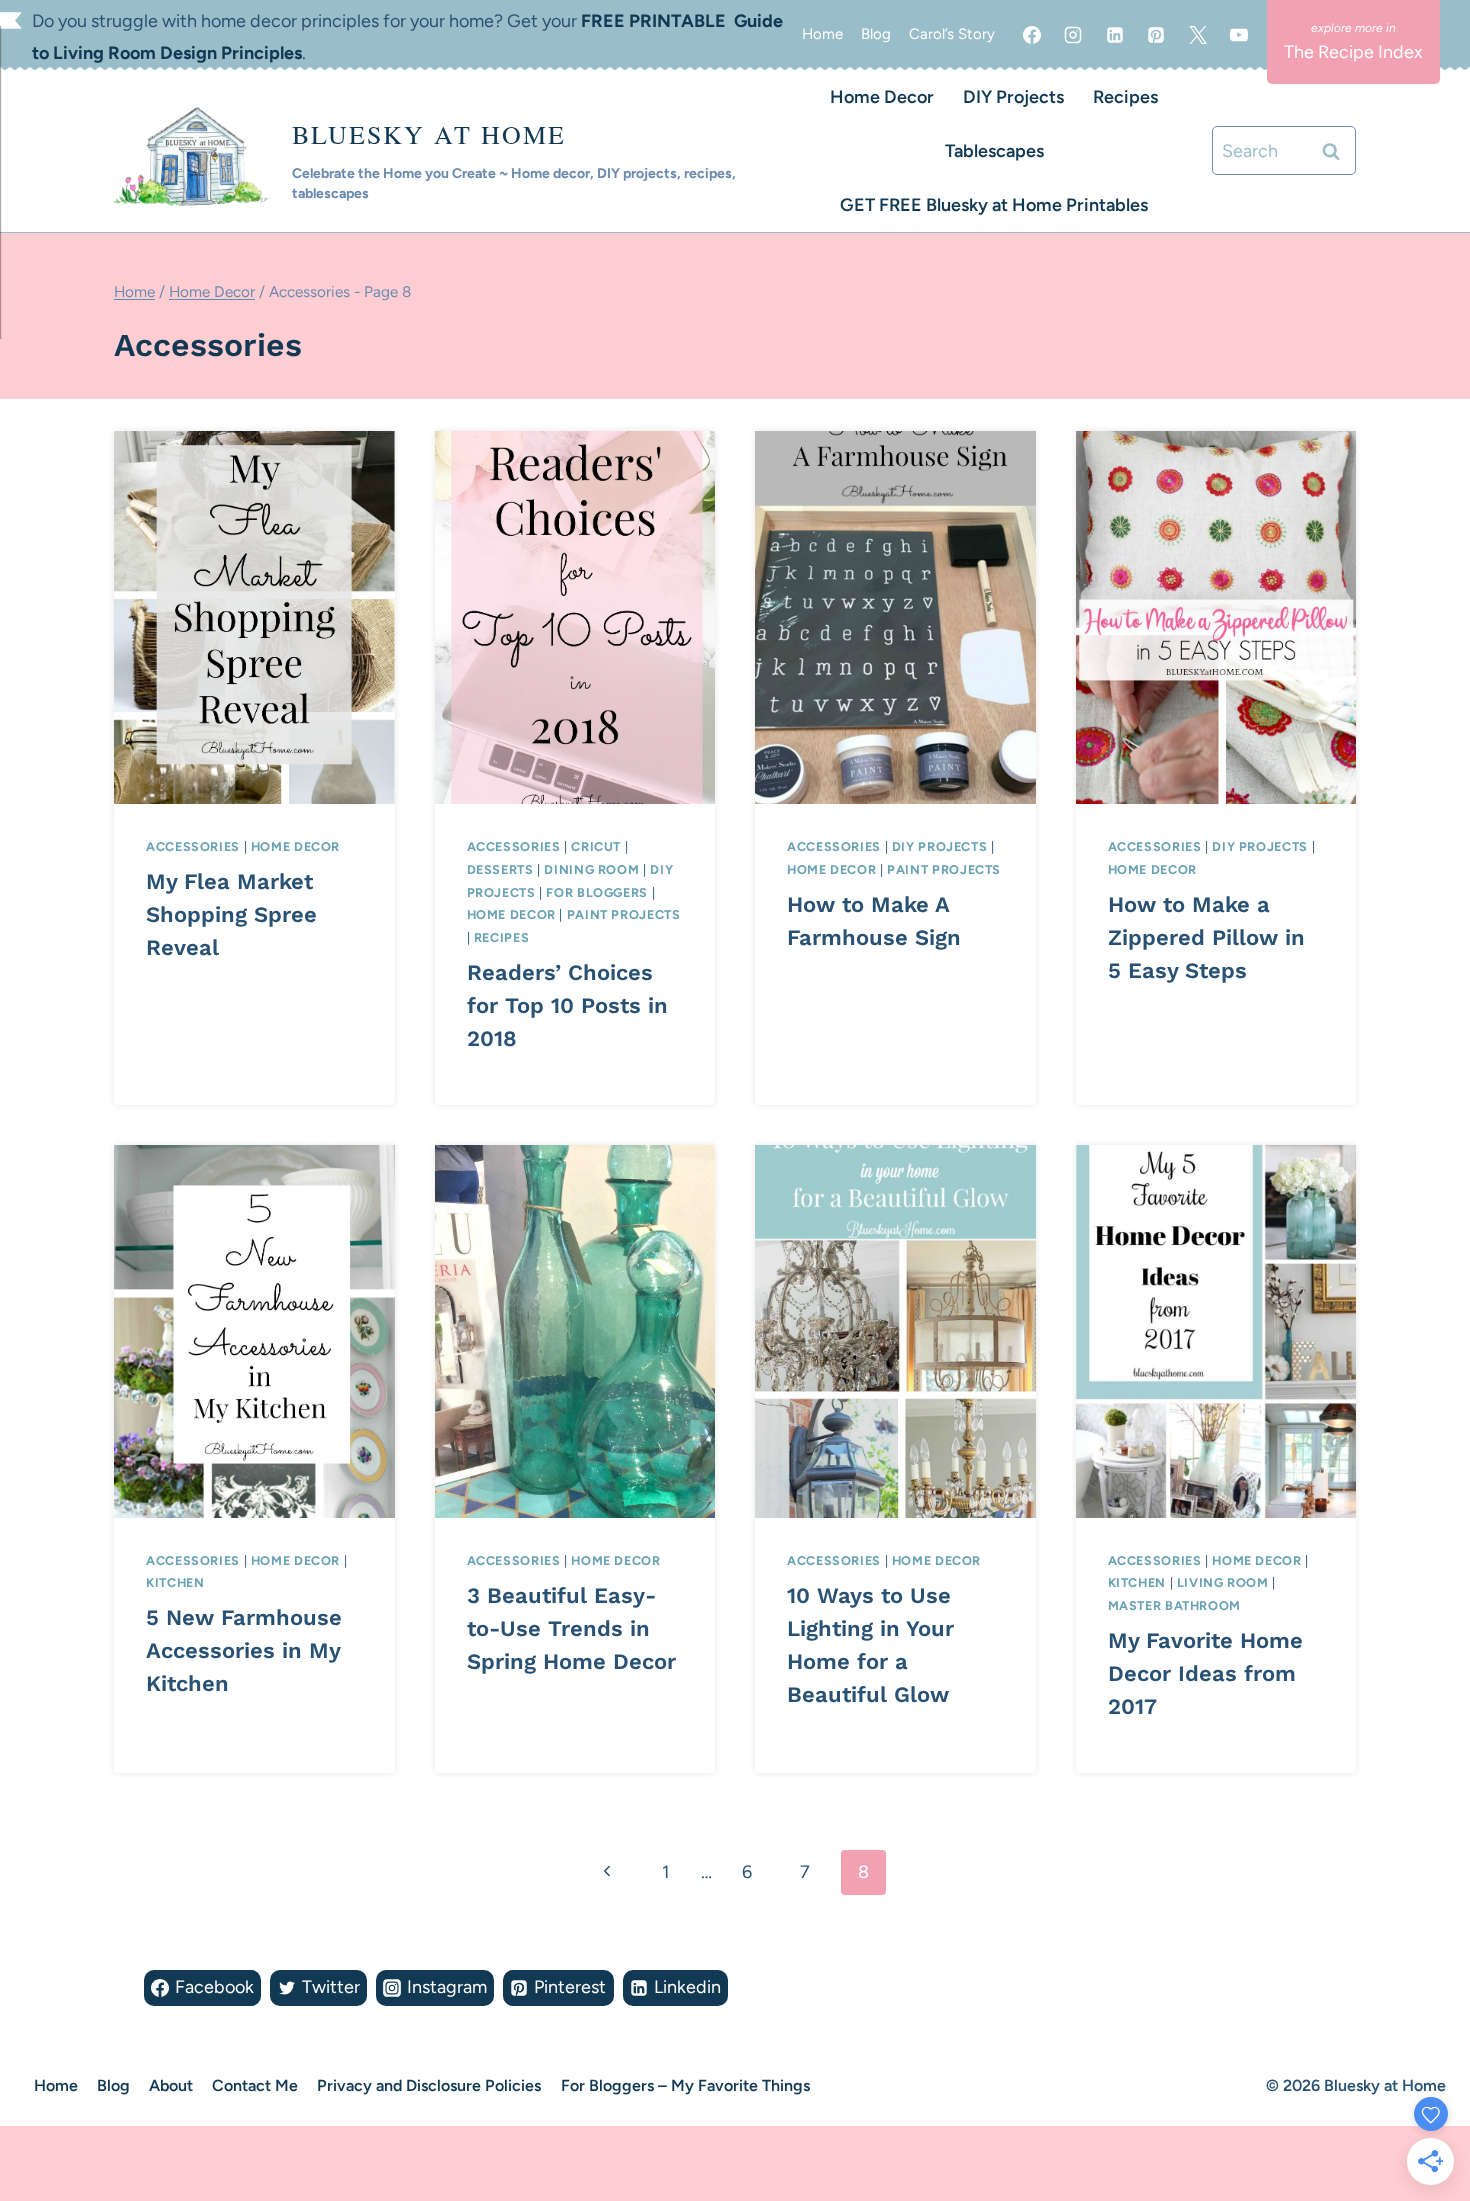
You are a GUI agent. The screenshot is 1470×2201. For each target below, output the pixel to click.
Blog (876, 34)
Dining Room (591, 869)
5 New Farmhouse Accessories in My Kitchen (244, 1650)
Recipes (1125, 97)
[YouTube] (1239, 35)
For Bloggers (597, 892)
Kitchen (175, 1582)
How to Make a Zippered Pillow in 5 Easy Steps (1206, 937)
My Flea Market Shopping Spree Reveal (231, 914)
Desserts (500, 869)
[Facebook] (1032, 35)
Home (822, 34)
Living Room (1223, 1582)
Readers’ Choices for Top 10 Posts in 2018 (567, 1005)
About (171, 2085)
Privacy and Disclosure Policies (429, 2085)
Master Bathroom (1174, 1605)
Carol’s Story (952, 34)
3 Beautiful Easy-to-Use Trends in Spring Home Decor (571, 1628)
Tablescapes (994, 151)
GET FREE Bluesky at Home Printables (994, 205)
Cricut (596, 846)
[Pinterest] (1156, 35)
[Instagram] (1073, 35)
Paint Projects (624, 914)
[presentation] (254, 617)
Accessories (193, 846)
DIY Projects (1013, 97)
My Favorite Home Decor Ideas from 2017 (1205, 1673)
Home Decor (882, 97)
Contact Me (255, 2085)
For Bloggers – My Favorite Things (685, 2085)
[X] (1198, 35)
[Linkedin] (1115, 35)
